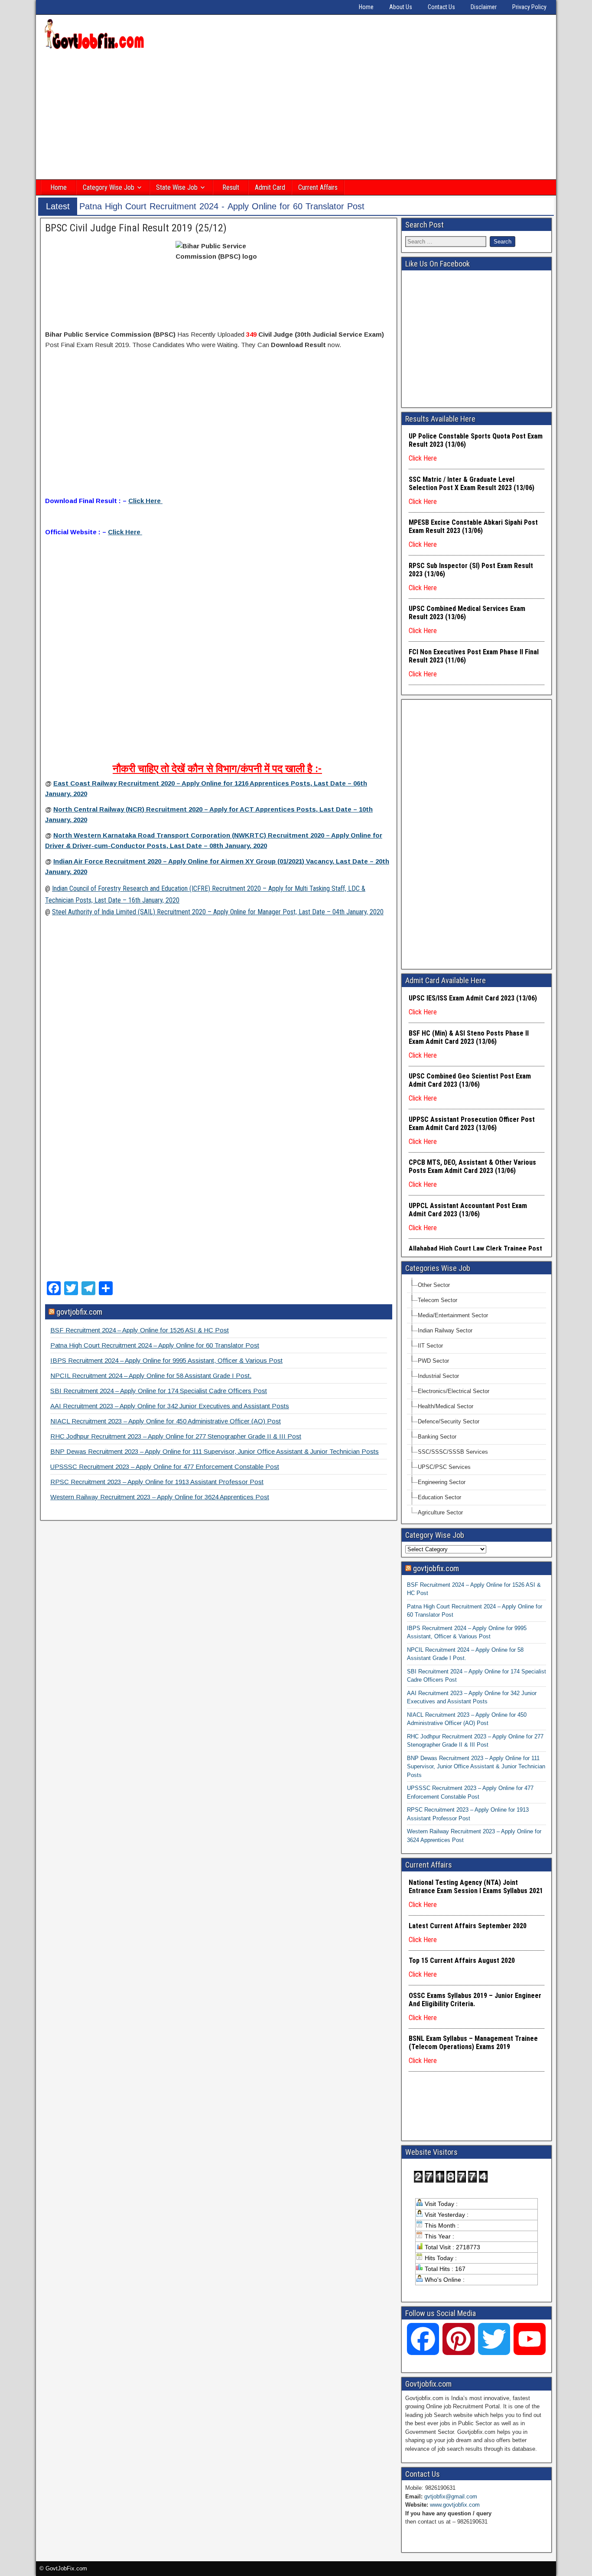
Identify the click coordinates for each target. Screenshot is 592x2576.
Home (366, 7)
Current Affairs (318, 187)
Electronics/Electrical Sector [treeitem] (454, 1391)
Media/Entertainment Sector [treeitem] (453, 1315)
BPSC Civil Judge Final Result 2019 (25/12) (136, 228)
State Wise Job (177, 187)
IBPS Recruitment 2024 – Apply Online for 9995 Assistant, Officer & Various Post (166, 1360)
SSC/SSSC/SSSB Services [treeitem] (453, 1452)
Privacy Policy (529, 7)
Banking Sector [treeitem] (437, 1437)
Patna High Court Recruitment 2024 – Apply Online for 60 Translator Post (155, 1345)
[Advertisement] (296, 116)
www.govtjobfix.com (455, 2505)
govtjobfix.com (79, 1312)
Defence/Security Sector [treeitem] (449, 1421)
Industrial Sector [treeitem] (438, 1376)
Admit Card (270, 187)
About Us (401, 7)
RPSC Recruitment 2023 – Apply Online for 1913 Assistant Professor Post (157, 1482)
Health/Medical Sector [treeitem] (446, 1406)
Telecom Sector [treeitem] (437, 1300)
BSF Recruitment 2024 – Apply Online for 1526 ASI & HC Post (140, 1330)
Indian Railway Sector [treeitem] (445, 1330)
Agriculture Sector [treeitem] (440, 1512)
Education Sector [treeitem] (439, 1497)
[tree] (477, 1399)
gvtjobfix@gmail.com (451, 2496)
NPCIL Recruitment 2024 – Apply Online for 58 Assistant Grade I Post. (151, 1376)
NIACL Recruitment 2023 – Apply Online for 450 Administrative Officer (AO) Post (166, 1421)
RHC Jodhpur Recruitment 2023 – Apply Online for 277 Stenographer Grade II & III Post (176, 1436)
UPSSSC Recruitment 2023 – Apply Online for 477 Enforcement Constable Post (165, 1467)
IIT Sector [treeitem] (430, 1346)
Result (231, 187)
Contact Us (441, 7)
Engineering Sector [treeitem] (442, 1482)
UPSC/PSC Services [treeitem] (444, 1467)
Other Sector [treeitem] (434, 1285)
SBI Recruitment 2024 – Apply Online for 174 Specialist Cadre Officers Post (159, 1391)
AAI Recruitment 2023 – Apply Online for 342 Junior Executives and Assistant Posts (170, 1406)
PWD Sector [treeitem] (433, 1361)
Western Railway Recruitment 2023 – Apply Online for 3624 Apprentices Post (160, 1497)
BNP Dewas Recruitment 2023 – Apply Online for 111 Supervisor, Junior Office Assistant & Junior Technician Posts (215, 1451)
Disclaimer (484, 7)
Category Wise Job (109, 187)
